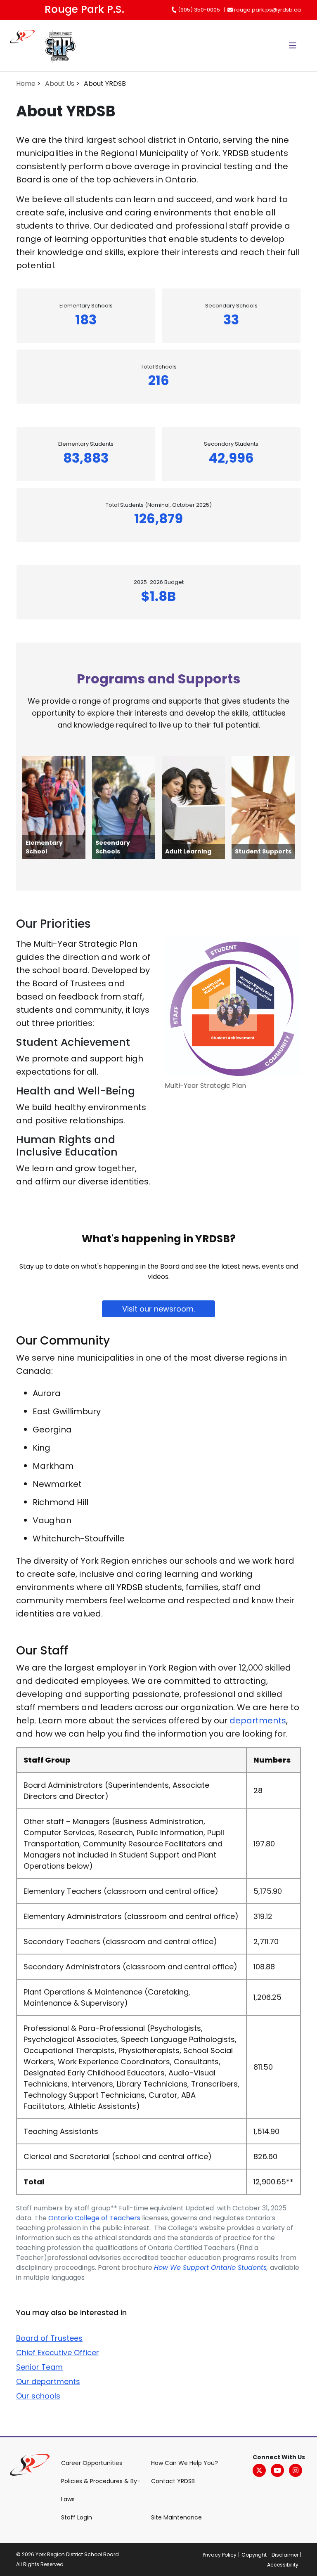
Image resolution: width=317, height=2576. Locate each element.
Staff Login (77, 2517)
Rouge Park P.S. (84, 9)
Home (26, 84)
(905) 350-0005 (198, 10)
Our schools (38, 2396)
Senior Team (39, 2367)
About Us (60, 84)
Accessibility (283, 2565)
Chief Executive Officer (58, 2353)
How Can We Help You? (185, 2463)
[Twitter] (259, 2470)
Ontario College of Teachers (95, 2218)
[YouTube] (277, 2470)
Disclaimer (285, 2555)
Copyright (254, 2555)
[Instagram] (296, 2470)
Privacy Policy (220, 2555)
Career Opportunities (92, 2463)
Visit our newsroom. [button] (158, 1309)
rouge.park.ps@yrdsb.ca (267, 10)
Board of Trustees (49, 2338)
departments (258, 1720)
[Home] (27, 46)
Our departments (48, 2381)
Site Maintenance (176, 2517)
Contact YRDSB (173, 2481)
